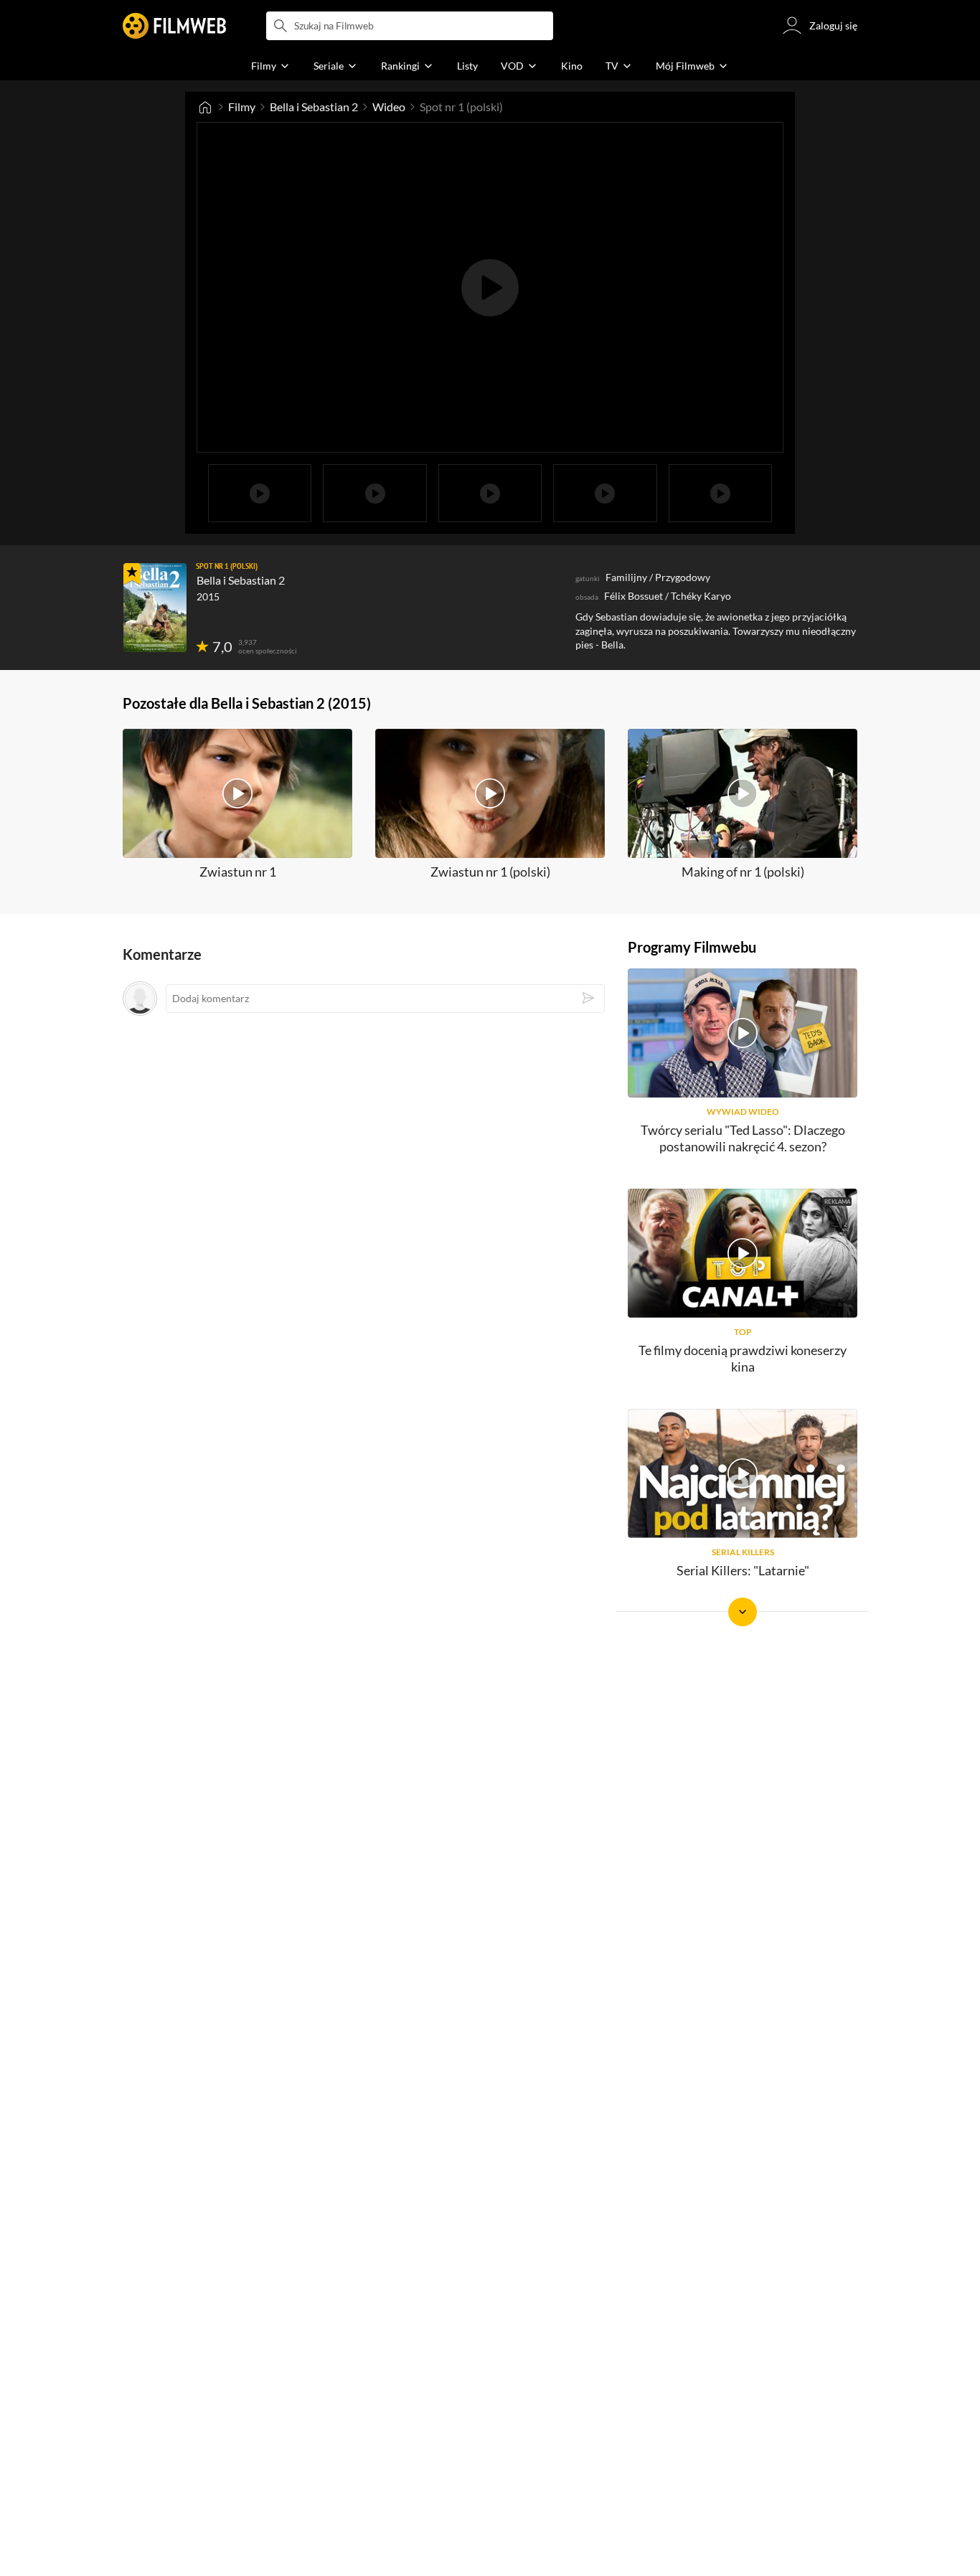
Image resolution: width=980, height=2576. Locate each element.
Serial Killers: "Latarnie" (743, 1570)
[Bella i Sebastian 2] (155, 608)
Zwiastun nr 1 (238, 872)
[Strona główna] (205, 107)
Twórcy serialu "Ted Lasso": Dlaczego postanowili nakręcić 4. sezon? (743, 1138)
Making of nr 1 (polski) (743, 872)
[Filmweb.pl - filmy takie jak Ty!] (174, 26)
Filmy (242, 107)
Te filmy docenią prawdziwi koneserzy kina (743, 1358)
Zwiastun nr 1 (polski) (490, 872)
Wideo (389, 107)
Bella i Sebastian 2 (314, 107)
